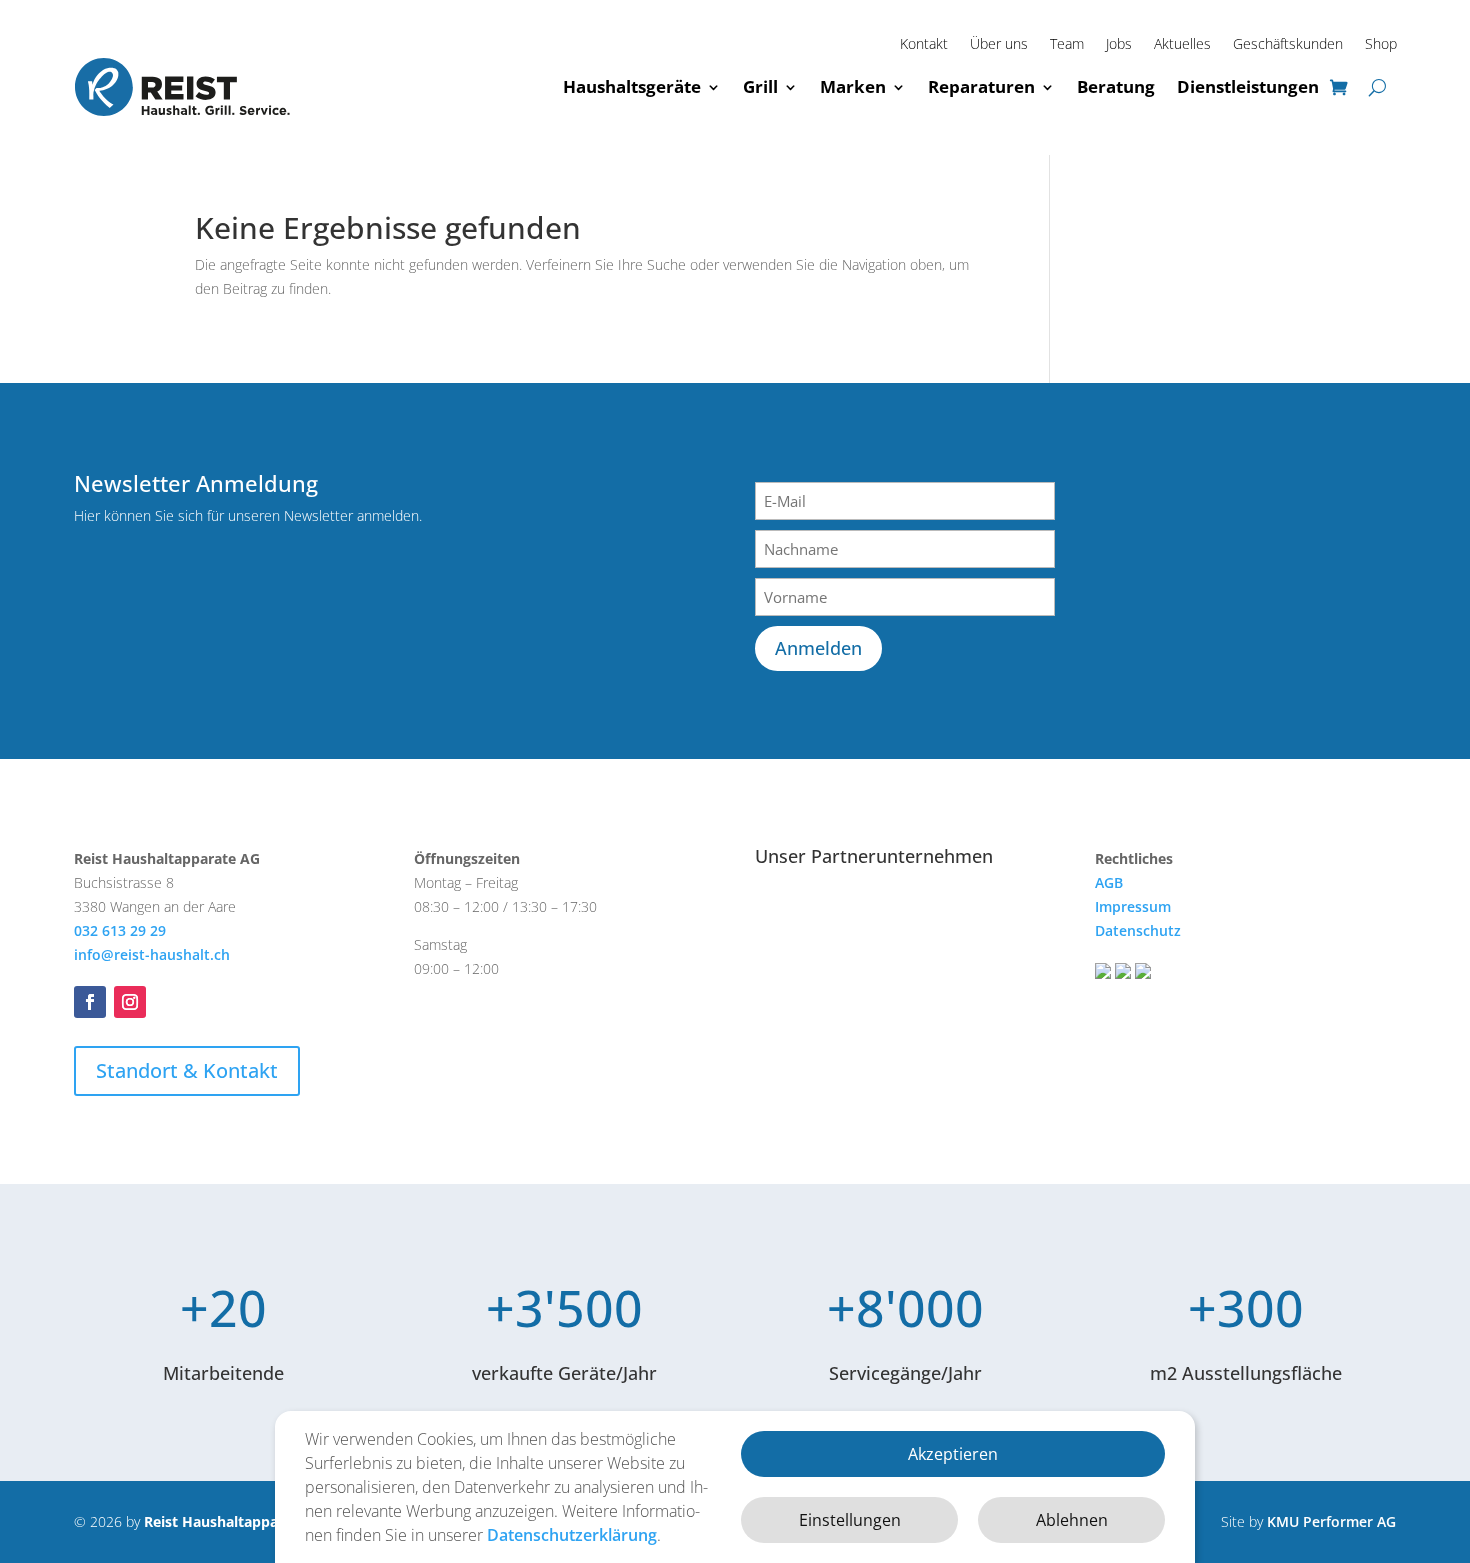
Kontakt (924, 45)
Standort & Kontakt (187, 1070)
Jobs (1119, 45)
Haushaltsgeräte (632, 86)
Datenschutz (1138, 930)
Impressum (1133, 906)
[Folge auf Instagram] (130, 1002)
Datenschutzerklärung (572, 1535)
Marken (853, 86)
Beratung (1116, 86)
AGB (1109, 882)
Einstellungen (850, 1520)
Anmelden (818, 648)
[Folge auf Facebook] (90, 1002)
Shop (1381, 45)
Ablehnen (1072, 1520)
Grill (760, 86)
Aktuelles (1182, 45)
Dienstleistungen (1248, 86)
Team (1067, 45)
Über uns (999, 45)
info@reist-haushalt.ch (152, 954)
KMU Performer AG (1331, 1521)
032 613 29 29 (120, 930)
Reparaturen (981, 86)
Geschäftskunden (1288, 45)
